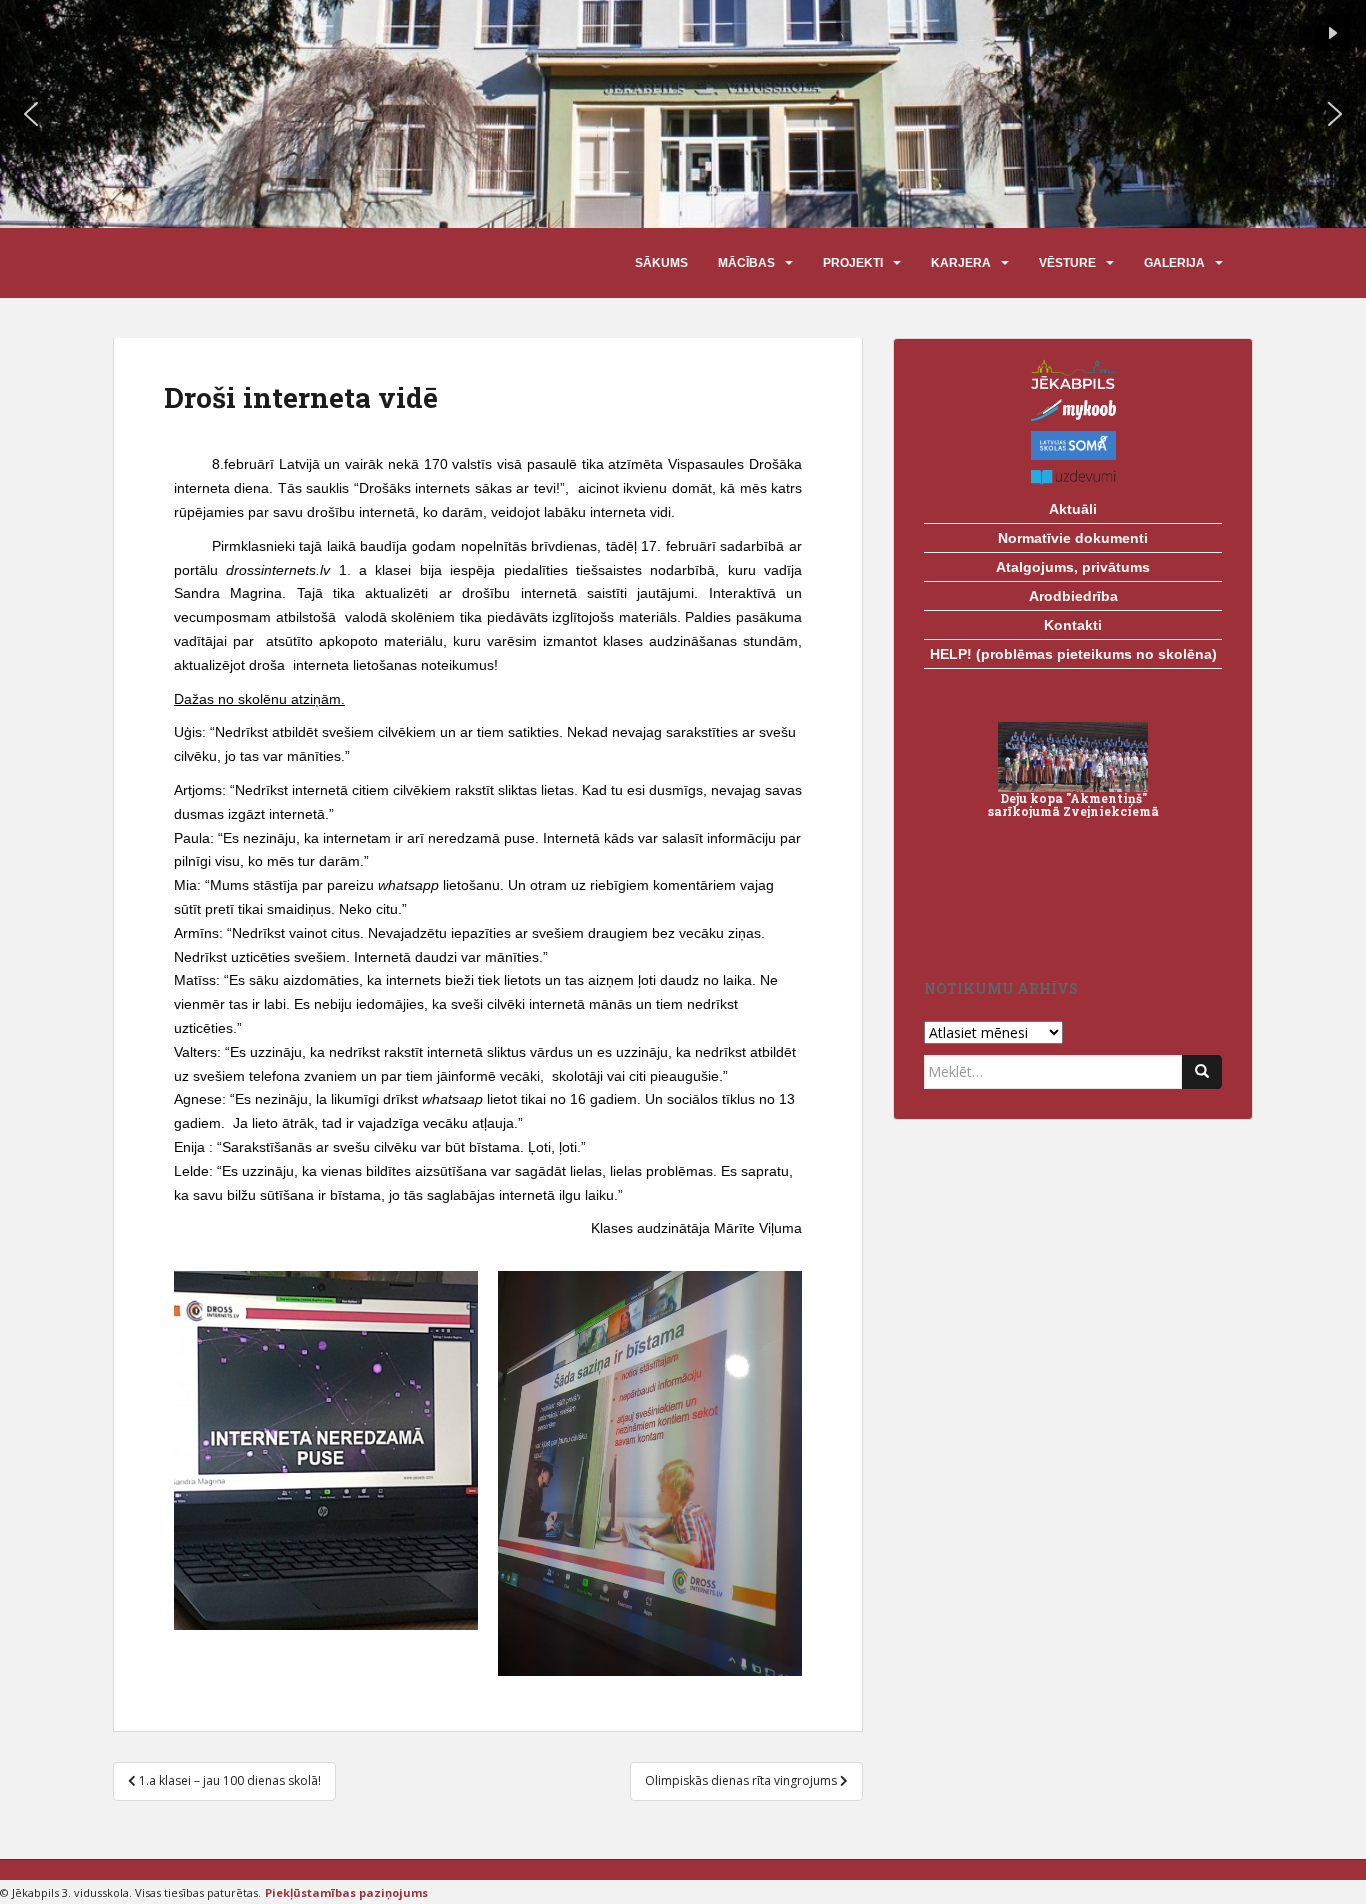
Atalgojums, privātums (1073, 567)
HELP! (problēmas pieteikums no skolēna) (1073, 654)
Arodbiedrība (1073, 596)
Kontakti (1073, 625)
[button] (1333, 33)
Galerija (1174, 263)
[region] (683, 114)
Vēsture (1067, 263)
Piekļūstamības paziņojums (346, 1892)
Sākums (661, 263)
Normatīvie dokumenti (1073, 538)
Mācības (746, 263)
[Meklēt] (1202, 1072)
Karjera (961, 263)
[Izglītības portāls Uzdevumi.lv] (1073, 477)
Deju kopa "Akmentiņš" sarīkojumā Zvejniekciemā (1073, 804)
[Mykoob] (1073, 410)
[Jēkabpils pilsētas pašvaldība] (1073, 374)
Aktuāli (1073, 509)
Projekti (853, 263)
